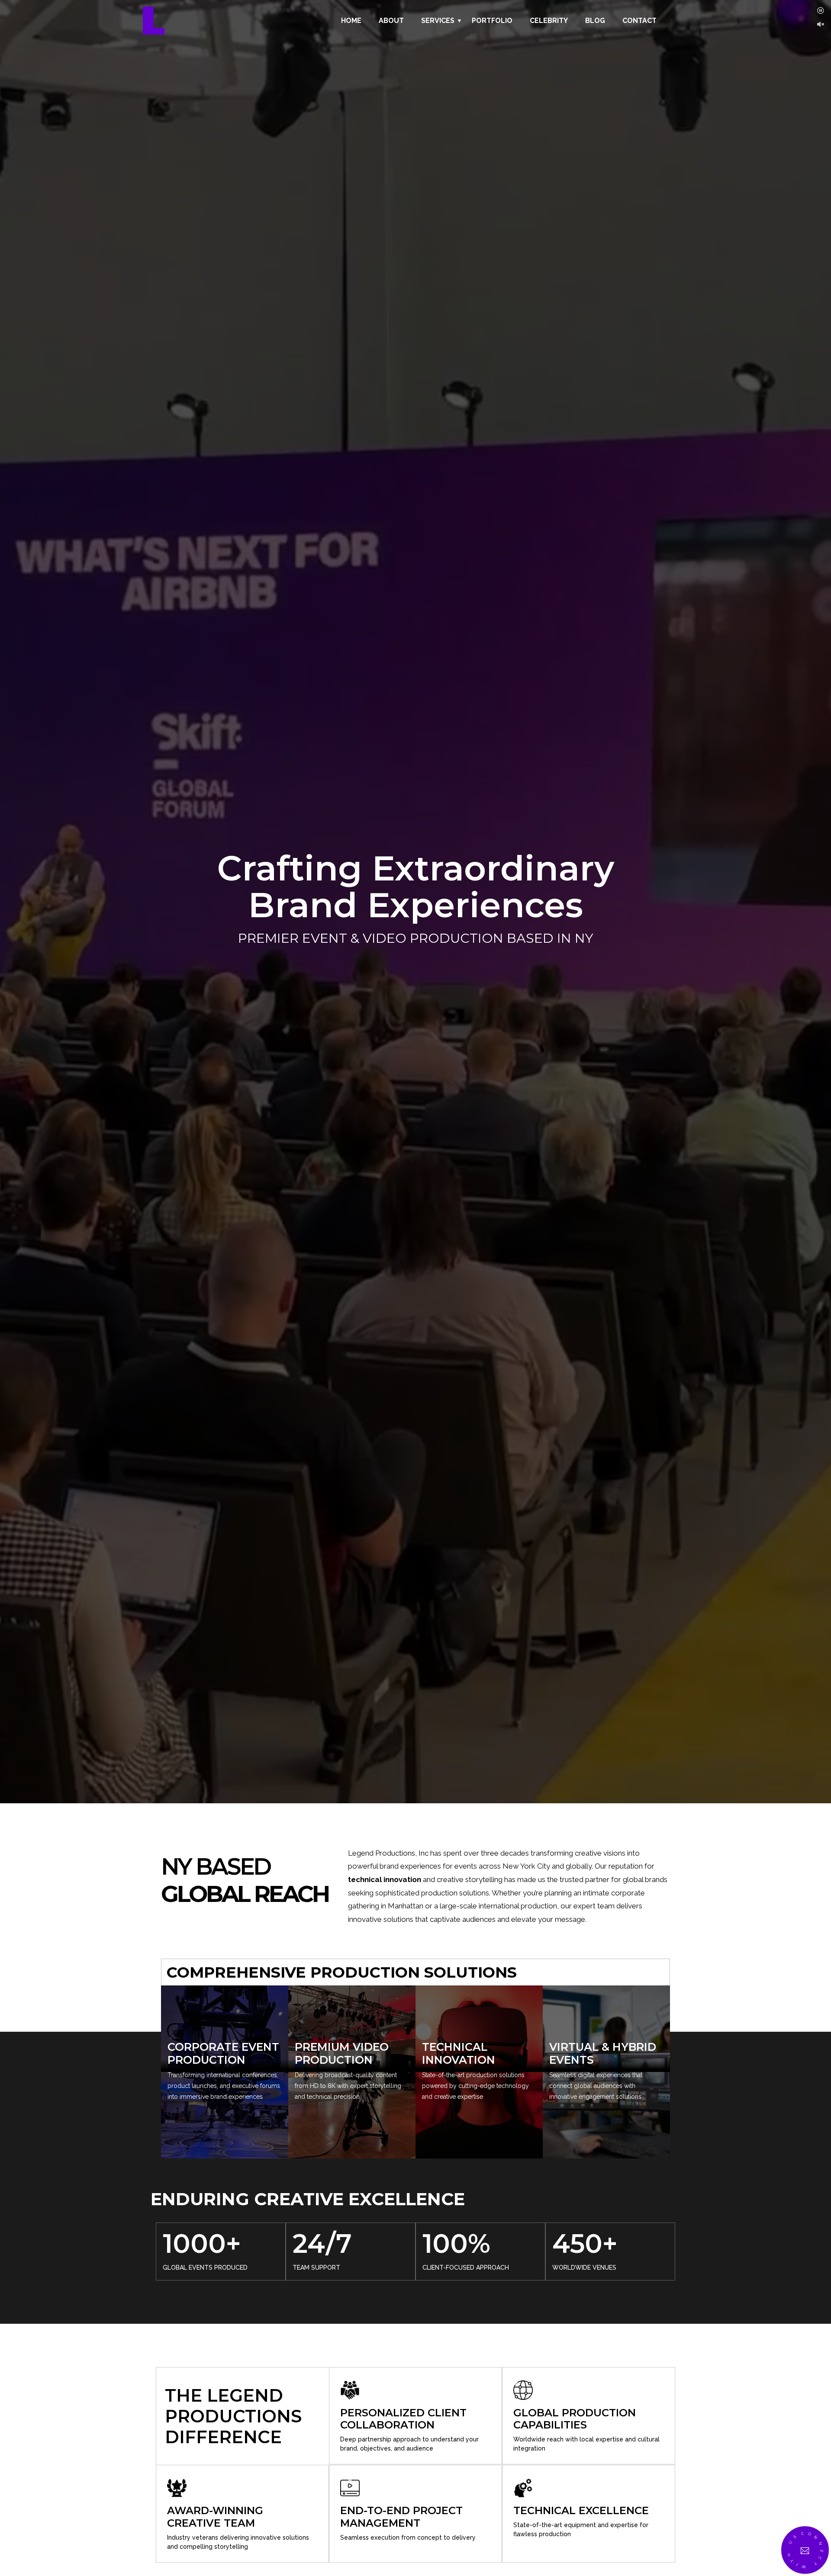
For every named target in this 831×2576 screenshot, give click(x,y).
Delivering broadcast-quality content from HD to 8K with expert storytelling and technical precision (348, 2086)
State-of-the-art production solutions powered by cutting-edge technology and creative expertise (475, 2086)
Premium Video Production (342, 2053)
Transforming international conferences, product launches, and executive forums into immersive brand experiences (224, 2086)
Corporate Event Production (223, 2053)
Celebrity (549, 21)
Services (438, 21)
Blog (595, 21)
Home (351, 21)
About (391, 21)
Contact (639, 21)
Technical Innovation (459, 2053)
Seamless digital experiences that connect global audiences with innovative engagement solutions (596, 2086)
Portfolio (492, 21)
